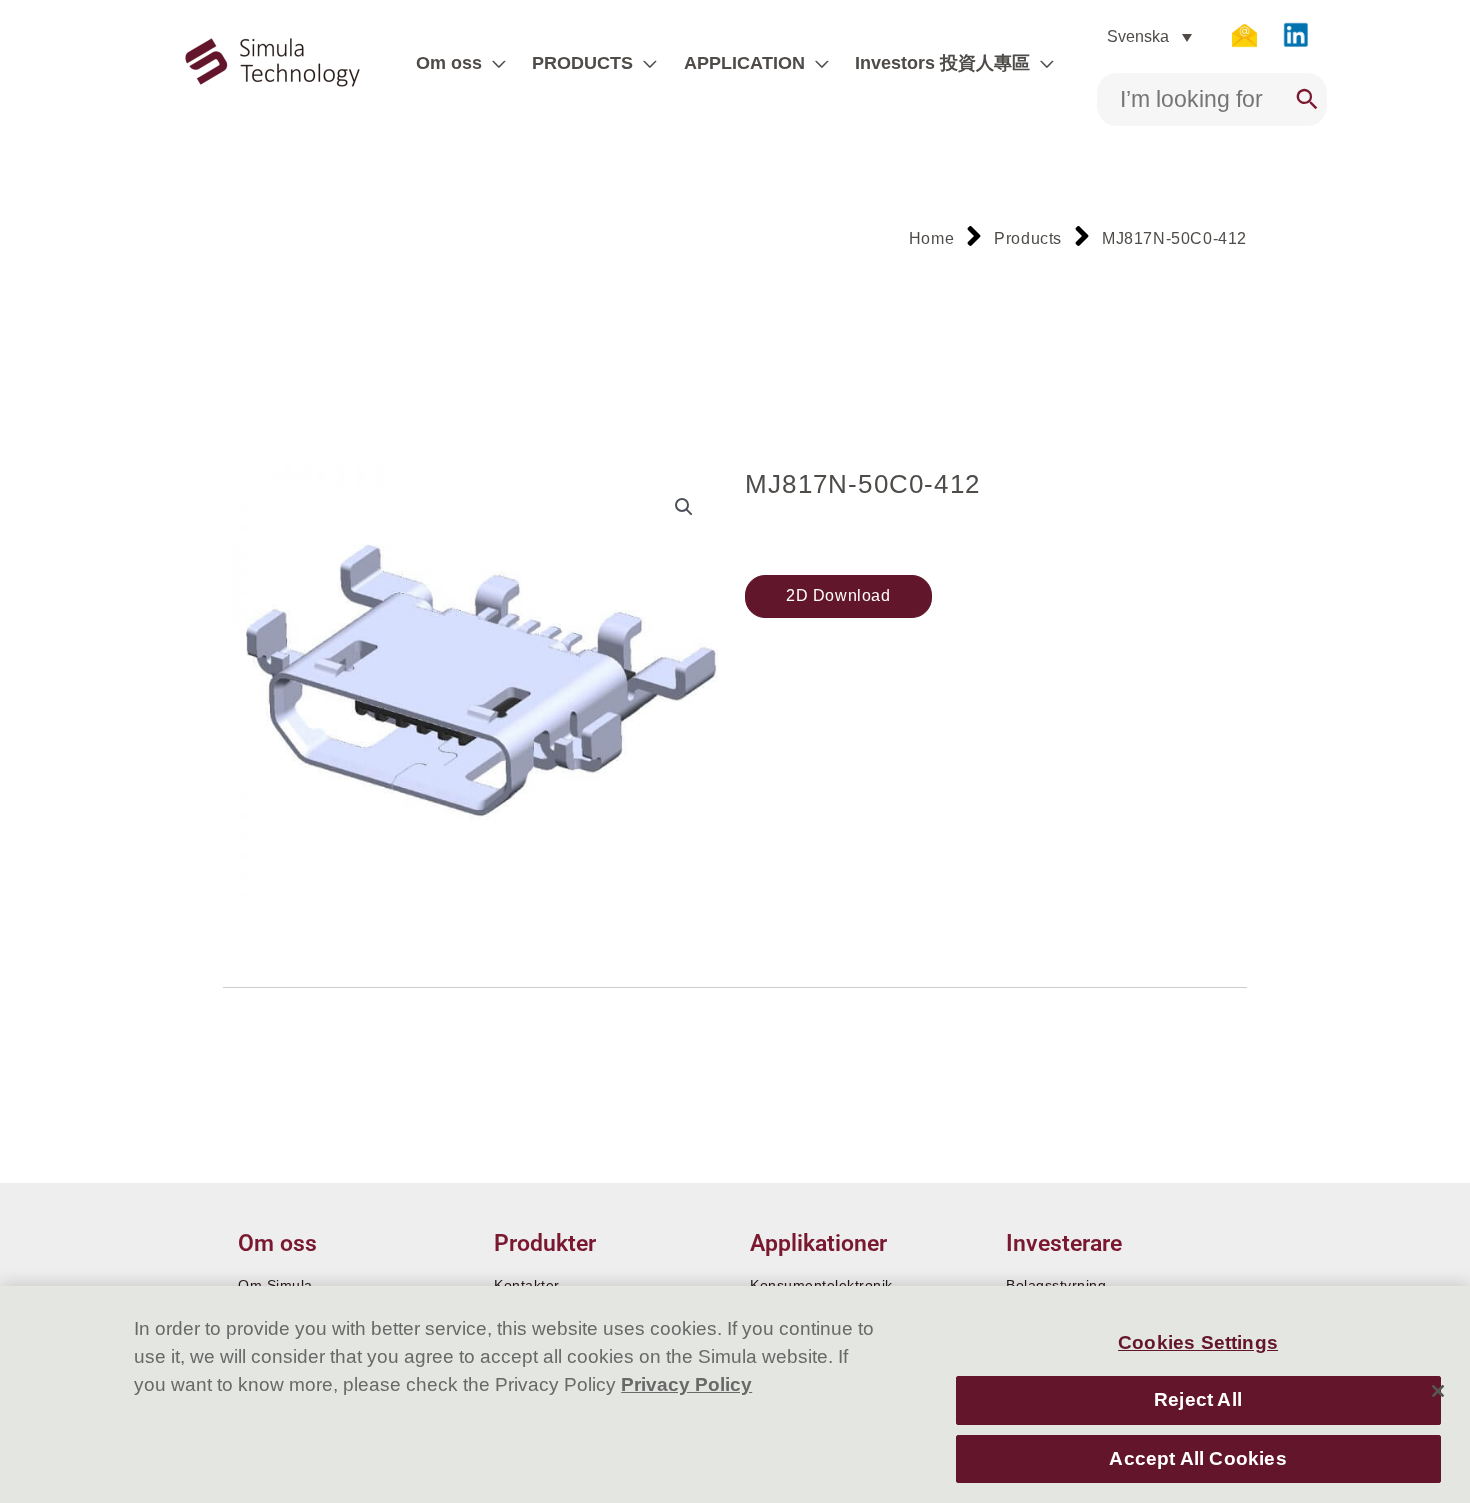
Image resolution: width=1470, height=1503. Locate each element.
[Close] (1438, 1391)
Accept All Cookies (1197, 1458)
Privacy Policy (686, 1384)
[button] (494, 63)
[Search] (1307, 99)
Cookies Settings (1198, 1342)
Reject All (1198, 1399)
